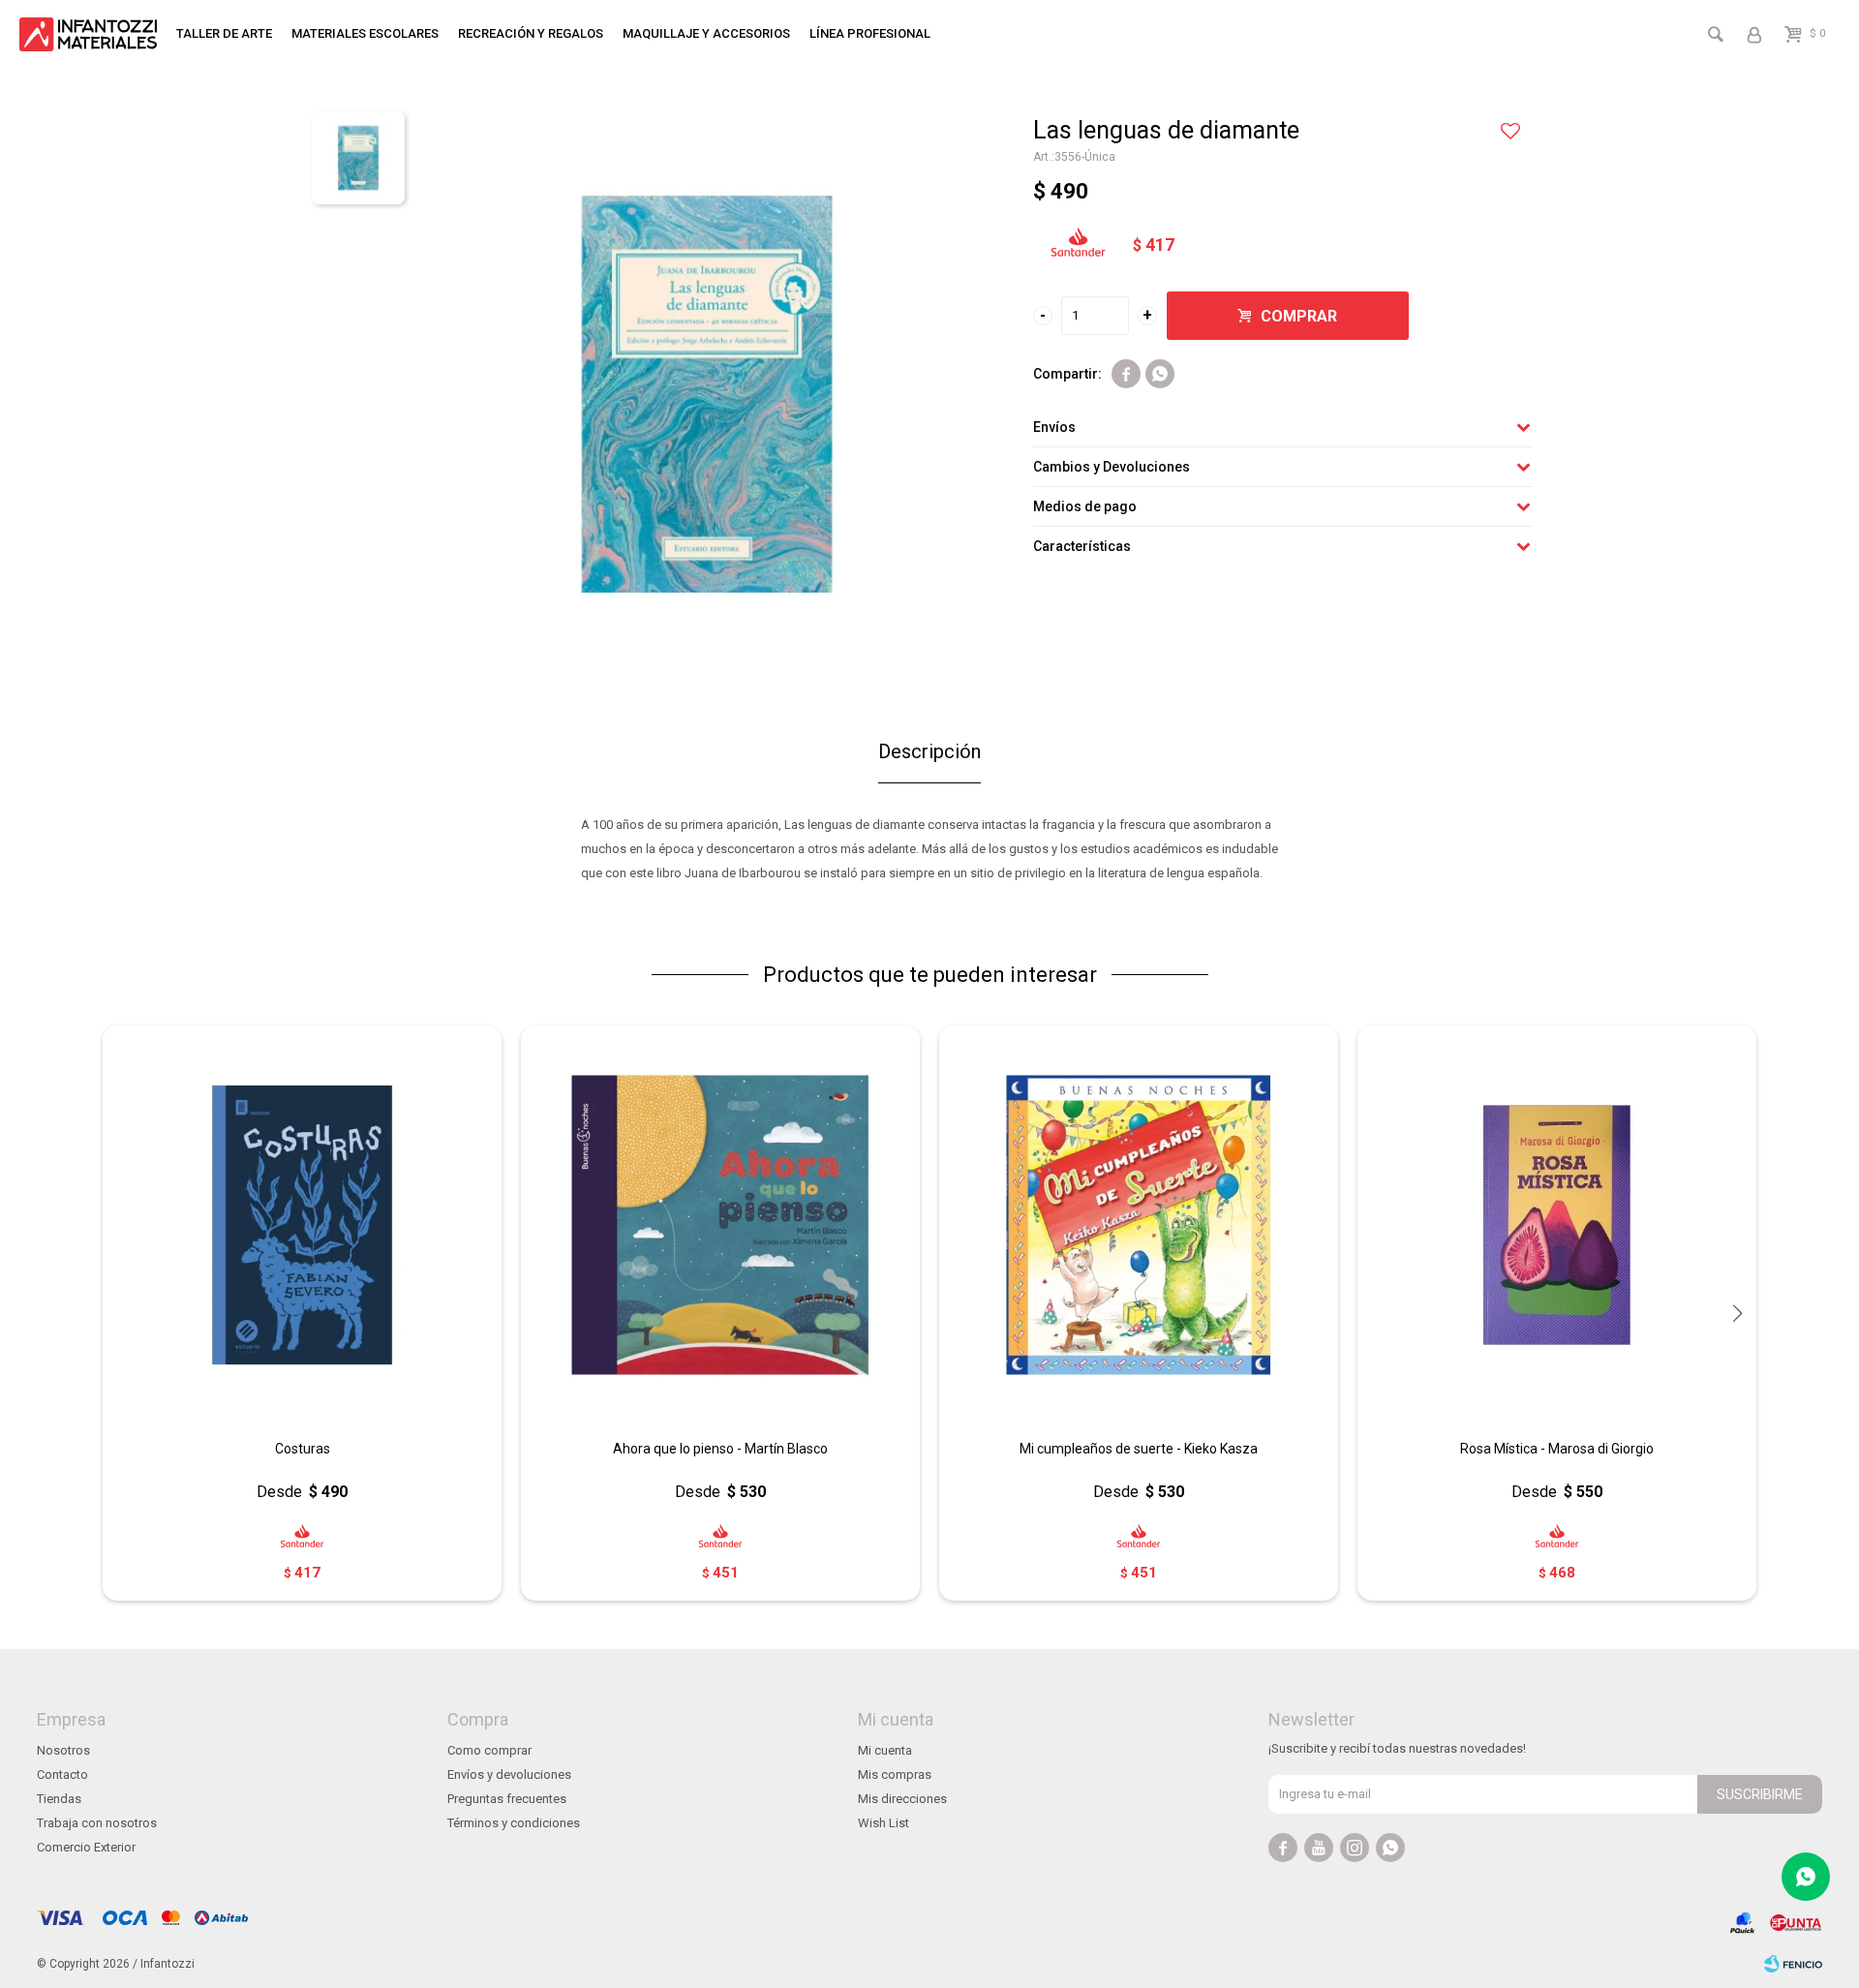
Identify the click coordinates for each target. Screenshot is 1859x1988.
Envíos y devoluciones (509, 1774)
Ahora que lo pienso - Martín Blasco (720, 1449)
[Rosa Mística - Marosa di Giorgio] (1557, 1225)
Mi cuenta (885, 1750)
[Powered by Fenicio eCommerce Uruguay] (1793, 1964)
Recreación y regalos (531, 33)
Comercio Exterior (86, 1847)
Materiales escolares (365, 33)
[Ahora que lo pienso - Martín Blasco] (720, 1225)
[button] (1737, 1313)
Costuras (303, 1449)
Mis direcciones (902, 1799)
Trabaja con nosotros (97, 1823)
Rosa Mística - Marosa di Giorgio (1557, 1449)
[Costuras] (302, 1225)
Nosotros (63, 1750)
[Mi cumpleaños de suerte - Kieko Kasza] (1139, 1225)
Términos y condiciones (514, 1823)
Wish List (884, 1823)
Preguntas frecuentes (507, 1799)
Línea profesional (870, 33)
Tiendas (59, 1799)
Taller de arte (224, 33)
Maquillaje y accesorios (706, 33)
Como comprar (489, 1750)
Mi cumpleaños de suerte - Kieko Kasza (1139, 1449)
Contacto (62, 1774)
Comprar (1299, 316)
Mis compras (895, 1774)
